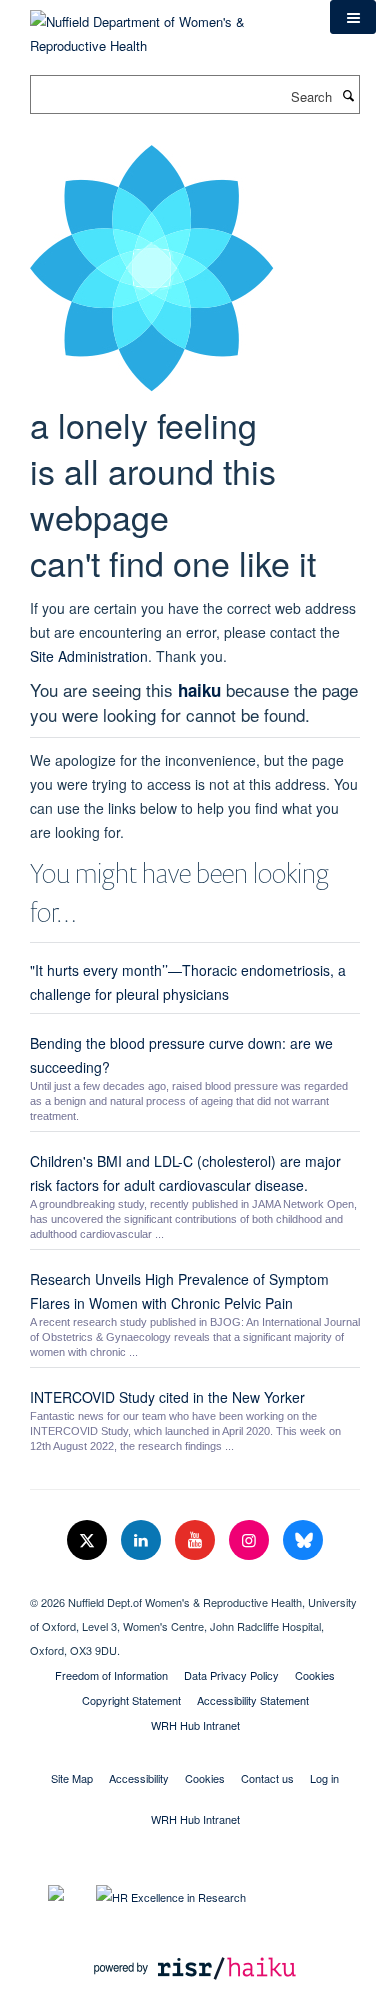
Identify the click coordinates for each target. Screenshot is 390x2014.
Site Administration (89, 656)
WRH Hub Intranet (195, 1725)
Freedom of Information (111, 1675)
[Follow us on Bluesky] (303, 1540)
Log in (324, 1778)
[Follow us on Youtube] (197, 1540)
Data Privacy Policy (231, 1675)
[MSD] (195, 1585)
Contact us (267, 1778)
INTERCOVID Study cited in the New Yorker (167, 1397)
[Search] (348, 95)
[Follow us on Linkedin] (143, 1540)
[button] (353, 17)
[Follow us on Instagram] (251, 1540)
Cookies (315, 1675)
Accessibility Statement (253, 1700)
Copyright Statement (131, 1700)
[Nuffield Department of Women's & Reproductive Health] (165, 26)
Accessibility (139, 1778)
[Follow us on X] (89, 1540)
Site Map (72, 1778)
